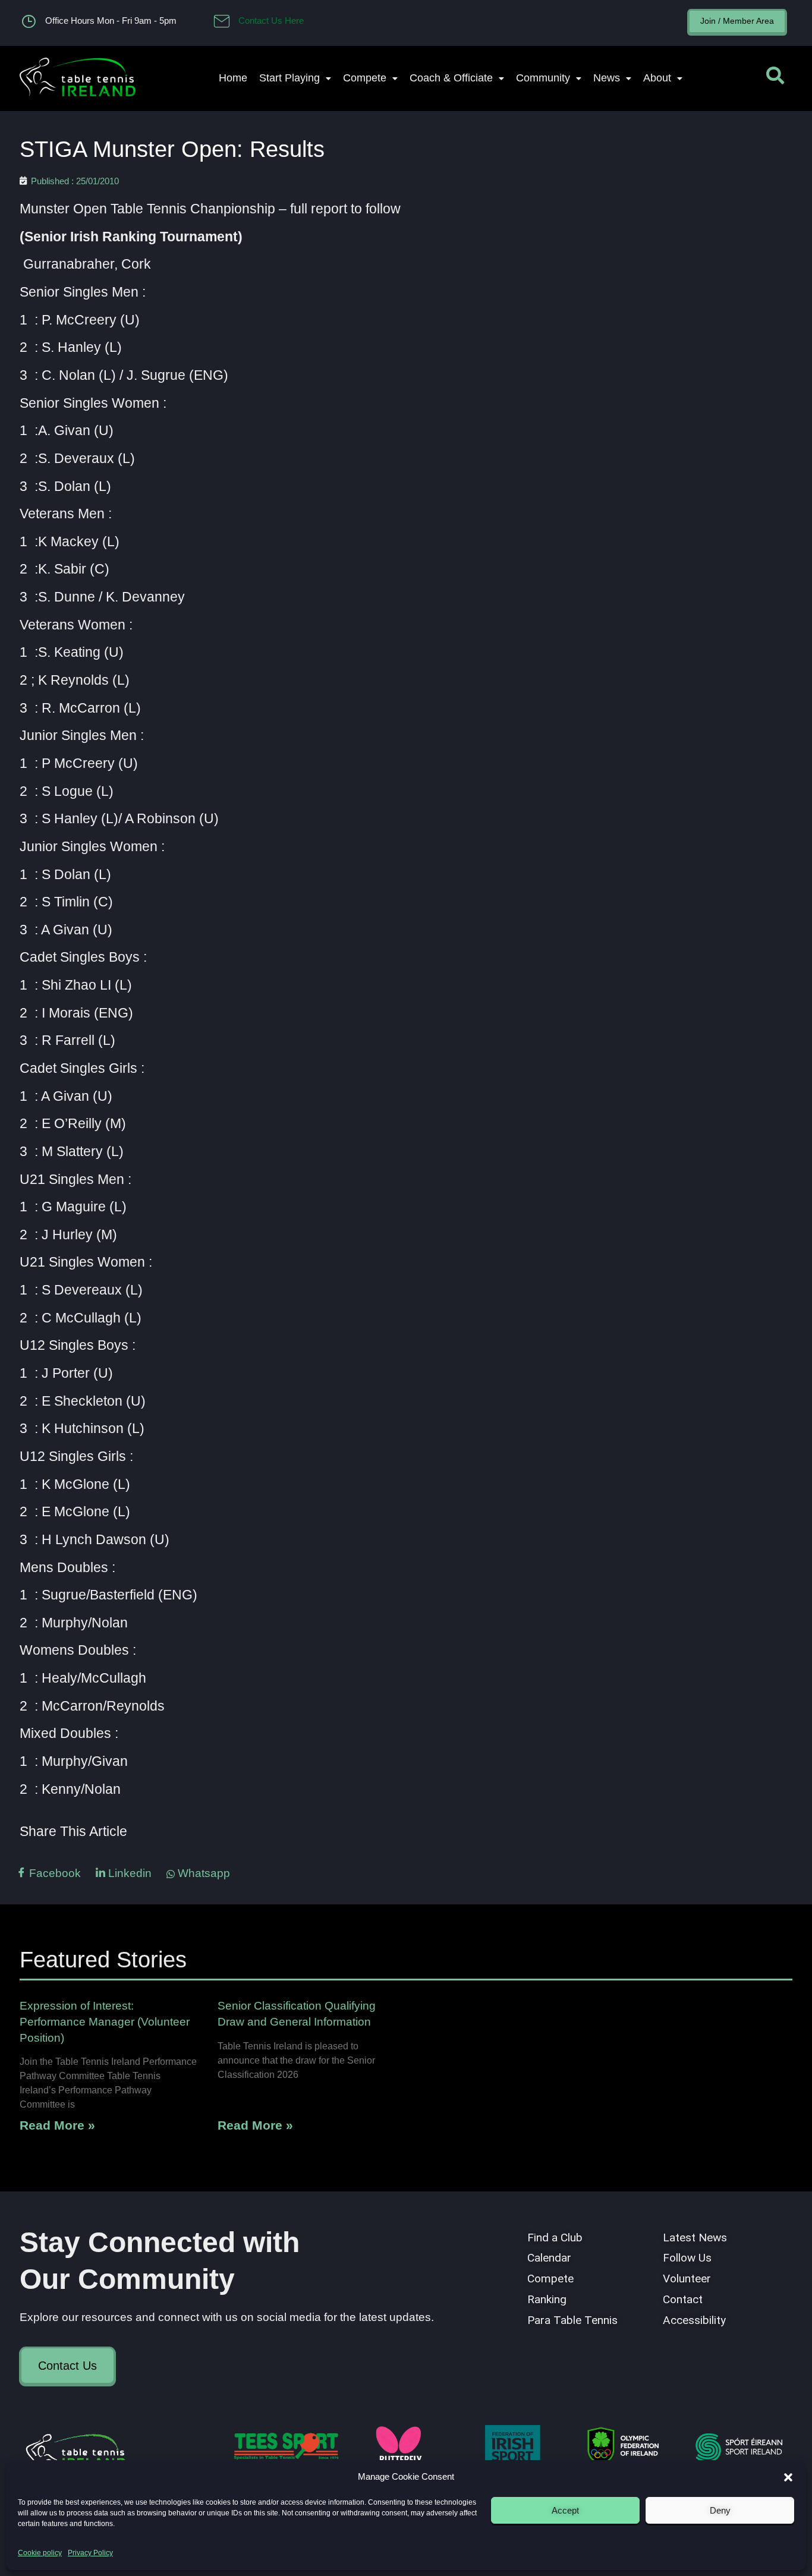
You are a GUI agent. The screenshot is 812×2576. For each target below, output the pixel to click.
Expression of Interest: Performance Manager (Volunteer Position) (105, 2022)
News (607, 78)
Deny (720, 2510)
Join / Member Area (737, 21)
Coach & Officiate (451, 78)
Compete (365, 78)
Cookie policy (40, 2553)
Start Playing (289, 78)
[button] (788, 2477)
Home (233, 78)
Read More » (57, 2125)
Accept (565, 2510)
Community (543, 78)
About (657, 78)
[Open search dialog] (775, 78)
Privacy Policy (90, 2553)
